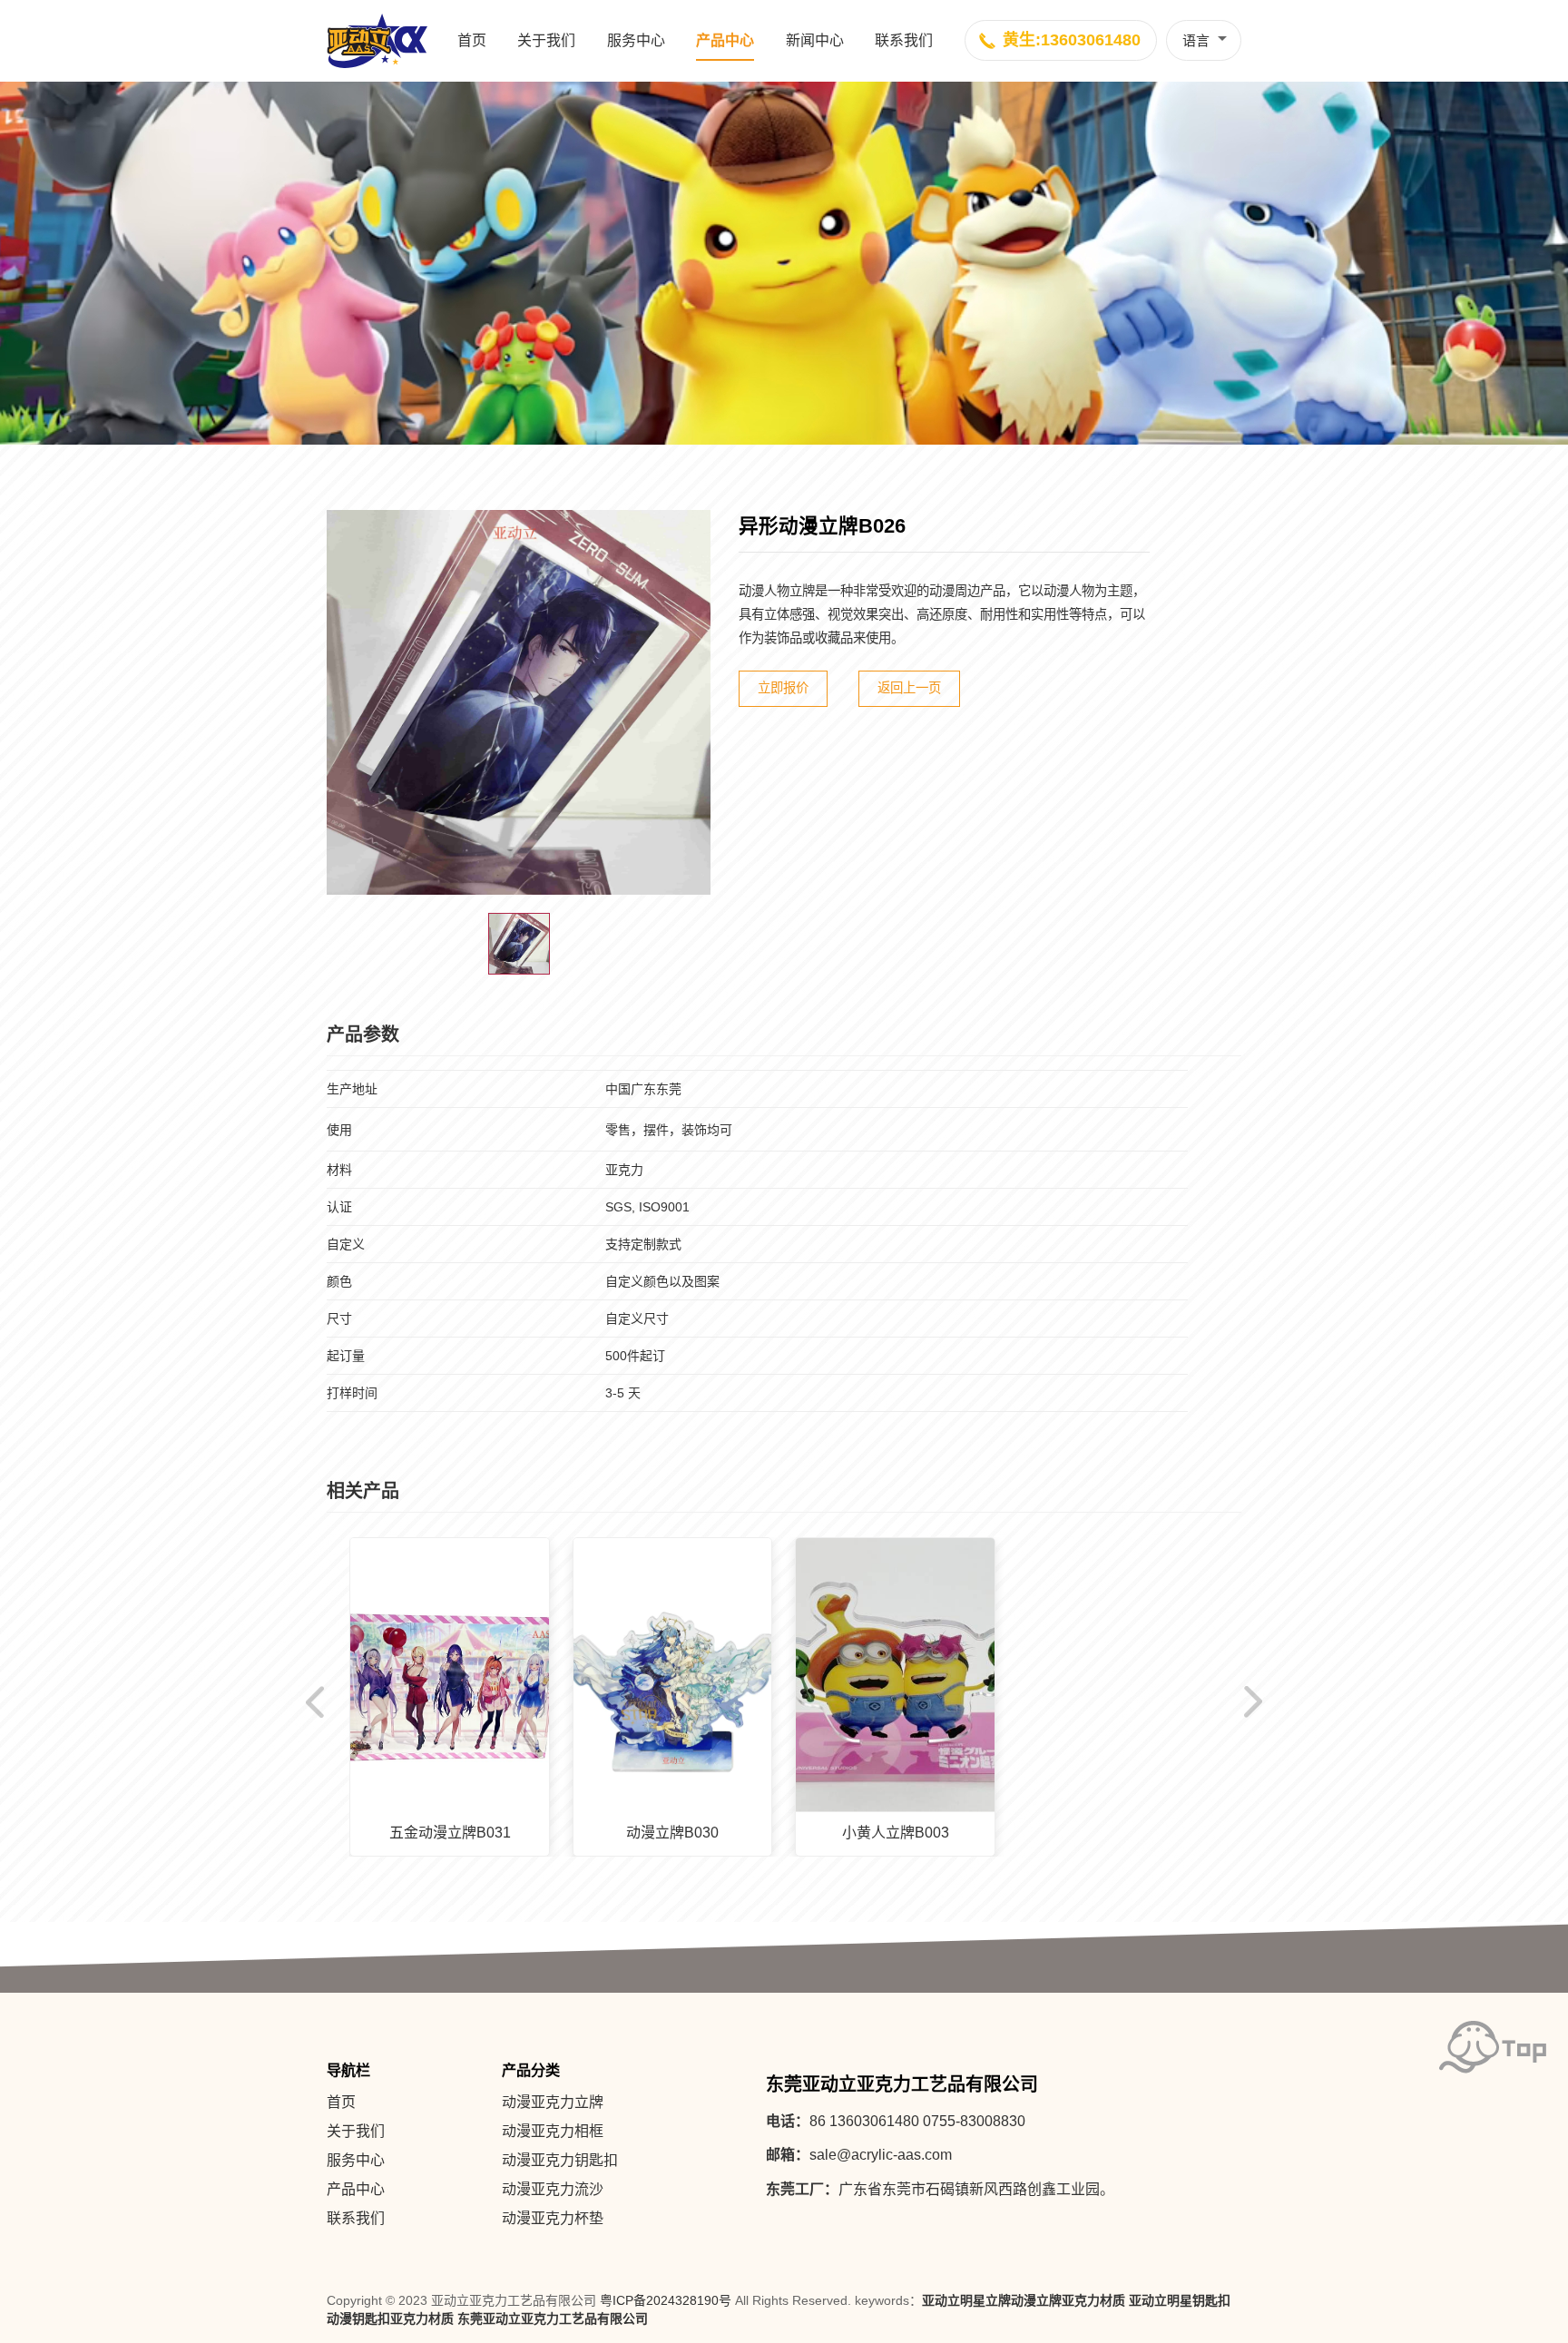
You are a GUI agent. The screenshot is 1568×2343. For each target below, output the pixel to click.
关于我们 (546, 40)
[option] (519, 702)
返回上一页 (909, 688)
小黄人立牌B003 (896, 1833)
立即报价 (783, 688)
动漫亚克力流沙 (553, 2189)
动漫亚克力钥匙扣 (560, 2160)
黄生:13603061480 (1072, 40)
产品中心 (725, 40)
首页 (472, 40)
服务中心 (636, 40)
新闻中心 (815, 40)
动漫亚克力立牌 (553, 2102)
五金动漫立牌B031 (450, 1833)
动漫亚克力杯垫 (553, 2218)
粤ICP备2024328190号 (666, 2300)
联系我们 (904, 40)
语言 (1196, 40)
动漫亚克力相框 (553, 2131)
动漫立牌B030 (672, 1833)
